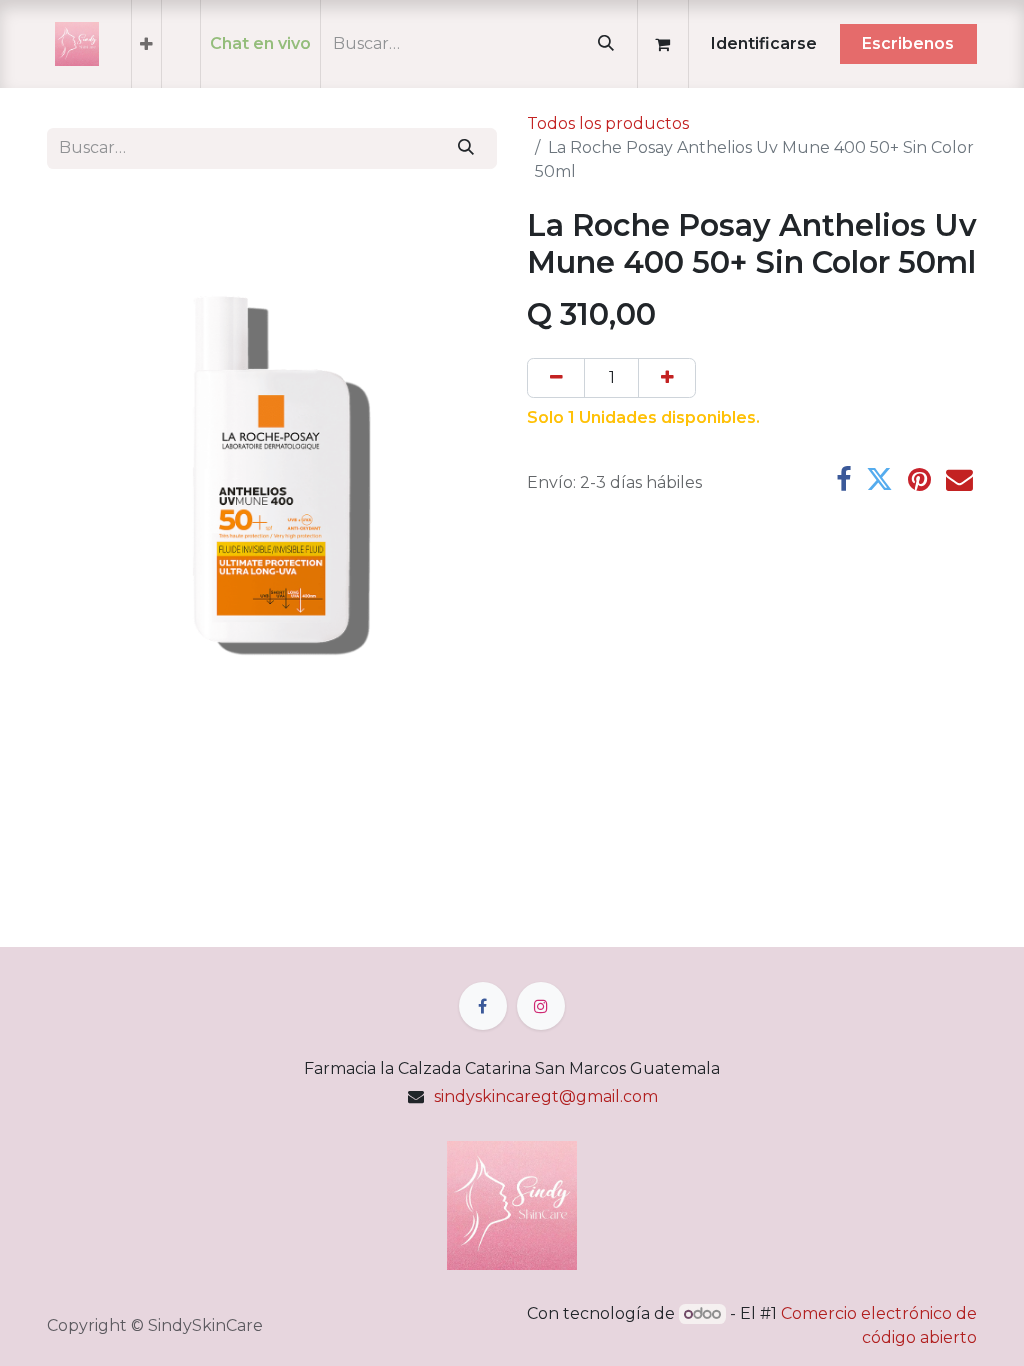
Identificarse (764, 43)
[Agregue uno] (667, 378)
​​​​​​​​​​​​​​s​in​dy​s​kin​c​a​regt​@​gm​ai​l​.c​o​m (546, 1096)
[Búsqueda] (605, 44)
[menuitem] (146, 44)
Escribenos (908, 43)
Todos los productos (608, 123)
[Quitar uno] (556, 378)
